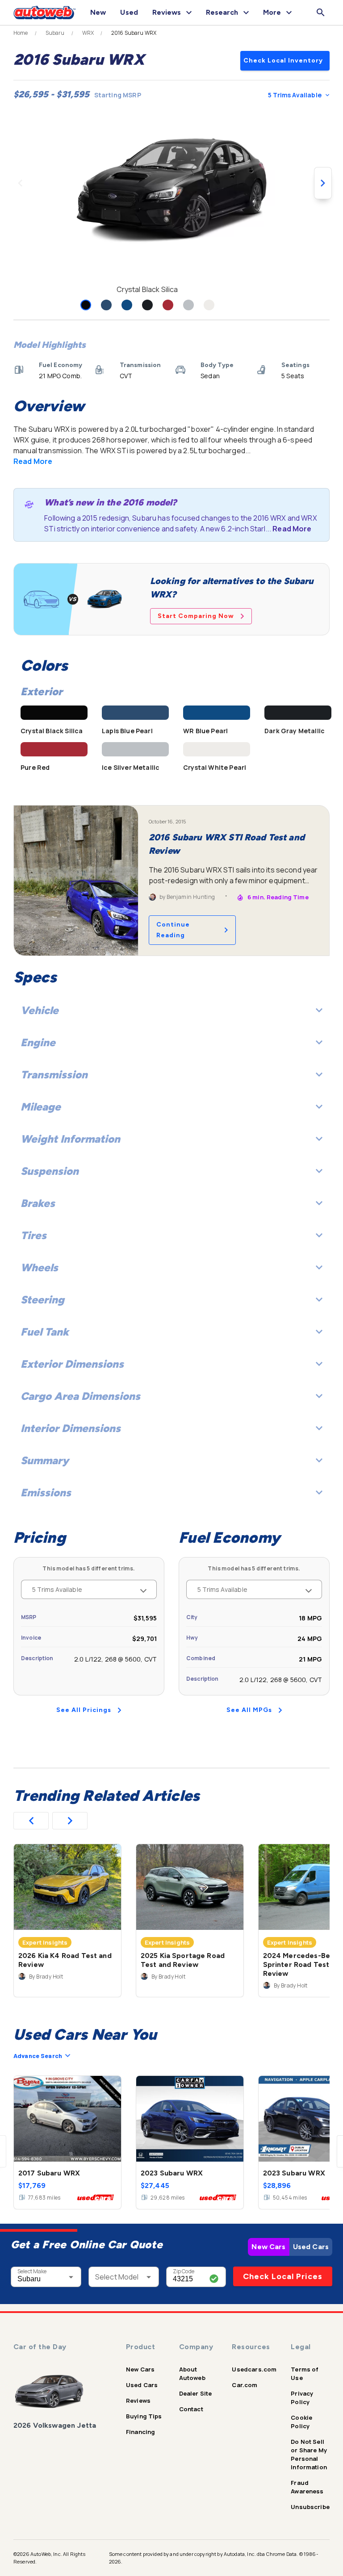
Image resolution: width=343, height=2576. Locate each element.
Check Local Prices (283, 2276)
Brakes (38, 1203)
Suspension (50, 1171)
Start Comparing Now (196, 616)
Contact (191, 2409)
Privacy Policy (302, 2398)
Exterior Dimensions (72, 1364)
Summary (45, 1460)
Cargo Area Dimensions (80, 1396)
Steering (42, 1300)
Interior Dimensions (71, 1428)
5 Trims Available (295, 95)
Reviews (138, 2401)
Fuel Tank (45, 1332)
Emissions (46, 1493)
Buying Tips (144, 2416)
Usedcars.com (254, 2369)
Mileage (41, 1107)
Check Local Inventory (283, 61)
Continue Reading (173, 930)
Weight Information (70, 1139)
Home (21, 33)
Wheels (39, 1267)
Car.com (245, 2385)
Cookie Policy (301, 2422)
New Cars (268, 2247)
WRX (88, 33)
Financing (140, 2432)
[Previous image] (20, 183)
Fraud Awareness (307, 2487)
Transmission (54, 1075)
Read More (33, 461)
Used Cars (311, 2247)
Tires (33, 1235)
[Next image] (323, 183)
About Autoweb (192, 2374)
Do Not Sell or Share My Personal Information (309, 2454)
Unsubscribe (310, 2507)
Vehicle (40, 1010)
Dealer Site (196, 2393)
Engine (38, 1042)
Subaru (55, 33)
